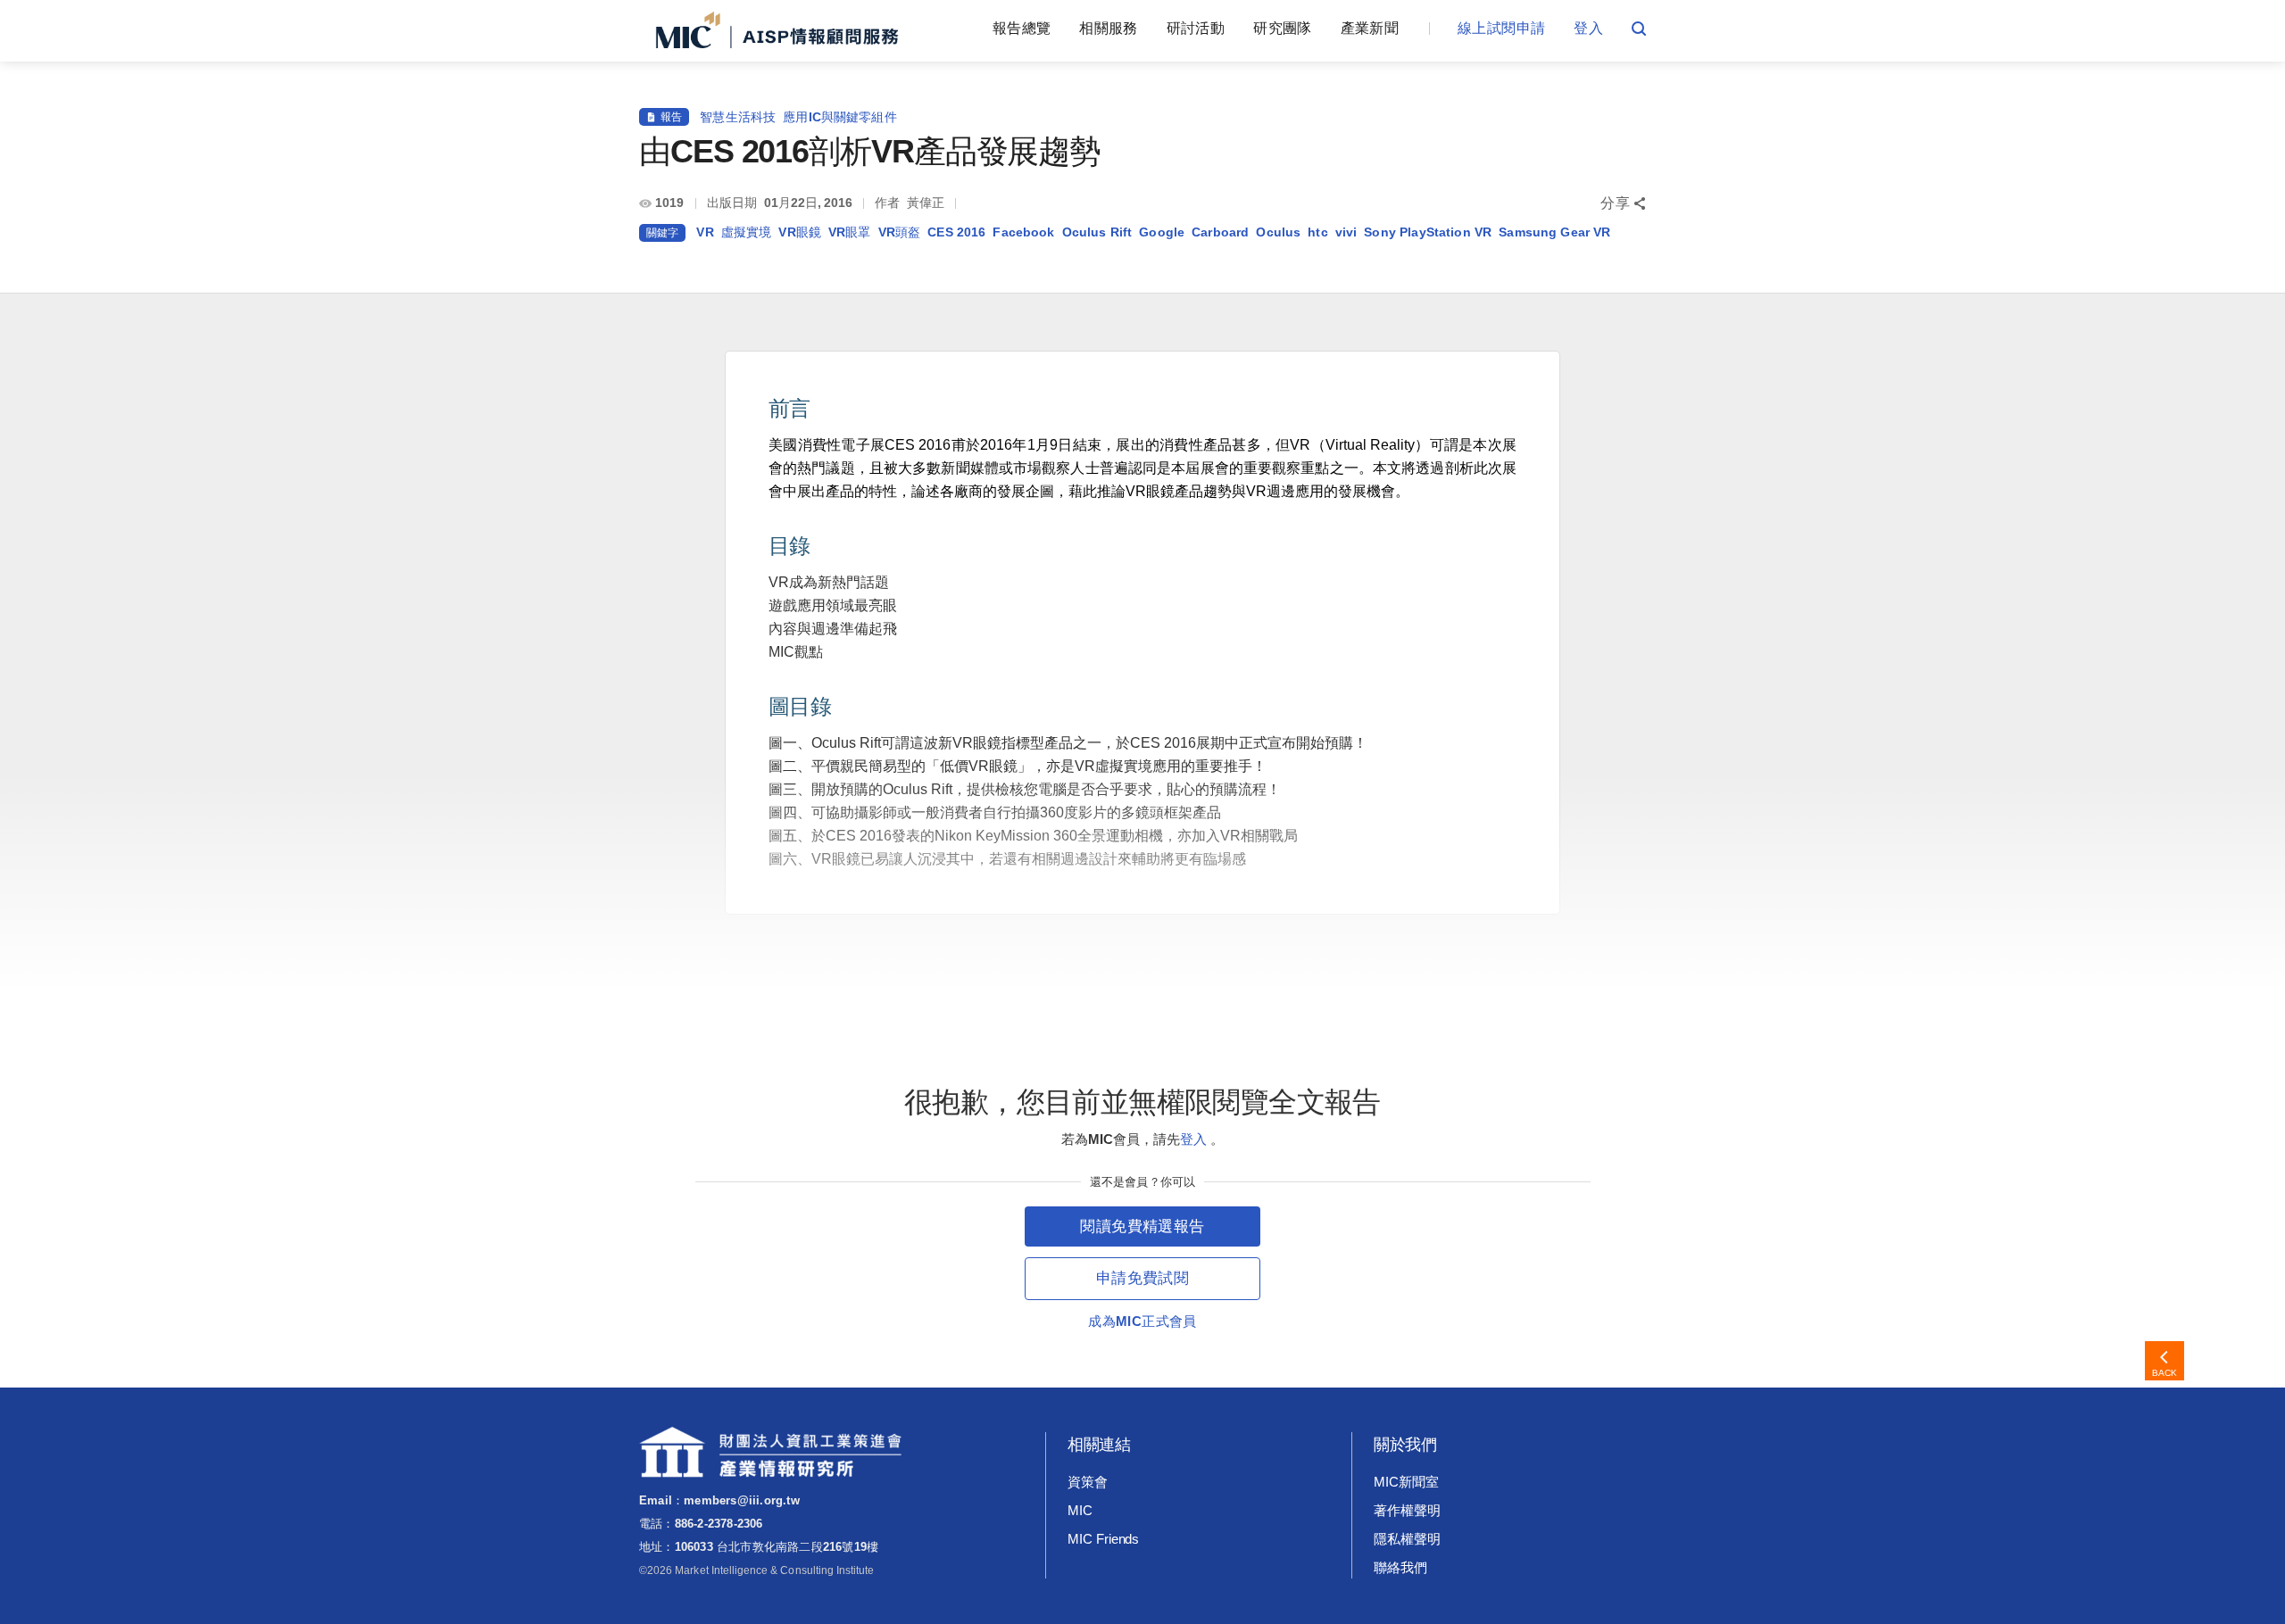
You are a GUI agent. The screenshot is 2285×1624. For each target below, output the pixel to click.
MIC (1080, 1510)
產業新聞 (1370, 28)
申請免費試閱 (1142, 1278)
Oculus (1278, 232)
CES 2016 (956, 232)
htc (1317, 232)
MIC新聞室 (1406, 1482)
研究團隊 (1282, 28)
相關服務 (1108, 28)
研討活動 (1196, 28)
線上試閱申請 (1501, 28)
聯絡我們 (1400, 1567)
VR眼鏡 (800, 232)
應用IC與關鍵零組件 (840, 117)
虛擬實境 (747, 232)
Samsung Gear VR (1554, 232)
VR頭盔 (900, 232)
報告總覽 (1022, 28)
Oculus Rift (1097, 232)
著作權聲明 (1407, 1510)
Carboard (1220, 232)
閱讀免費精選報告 (1142, 1226)
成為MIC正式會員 (1142, 1321)
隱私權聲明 (1407, 1539)
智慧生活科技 (738, 117)
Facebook (1023, 232)
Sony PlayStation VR (1428, 232)
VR (705, 232)
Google (1162, 232)
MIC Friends (1103, 1539)
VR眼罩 (850, 232)
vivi (1346, 232)
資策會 (1088, 1482)
